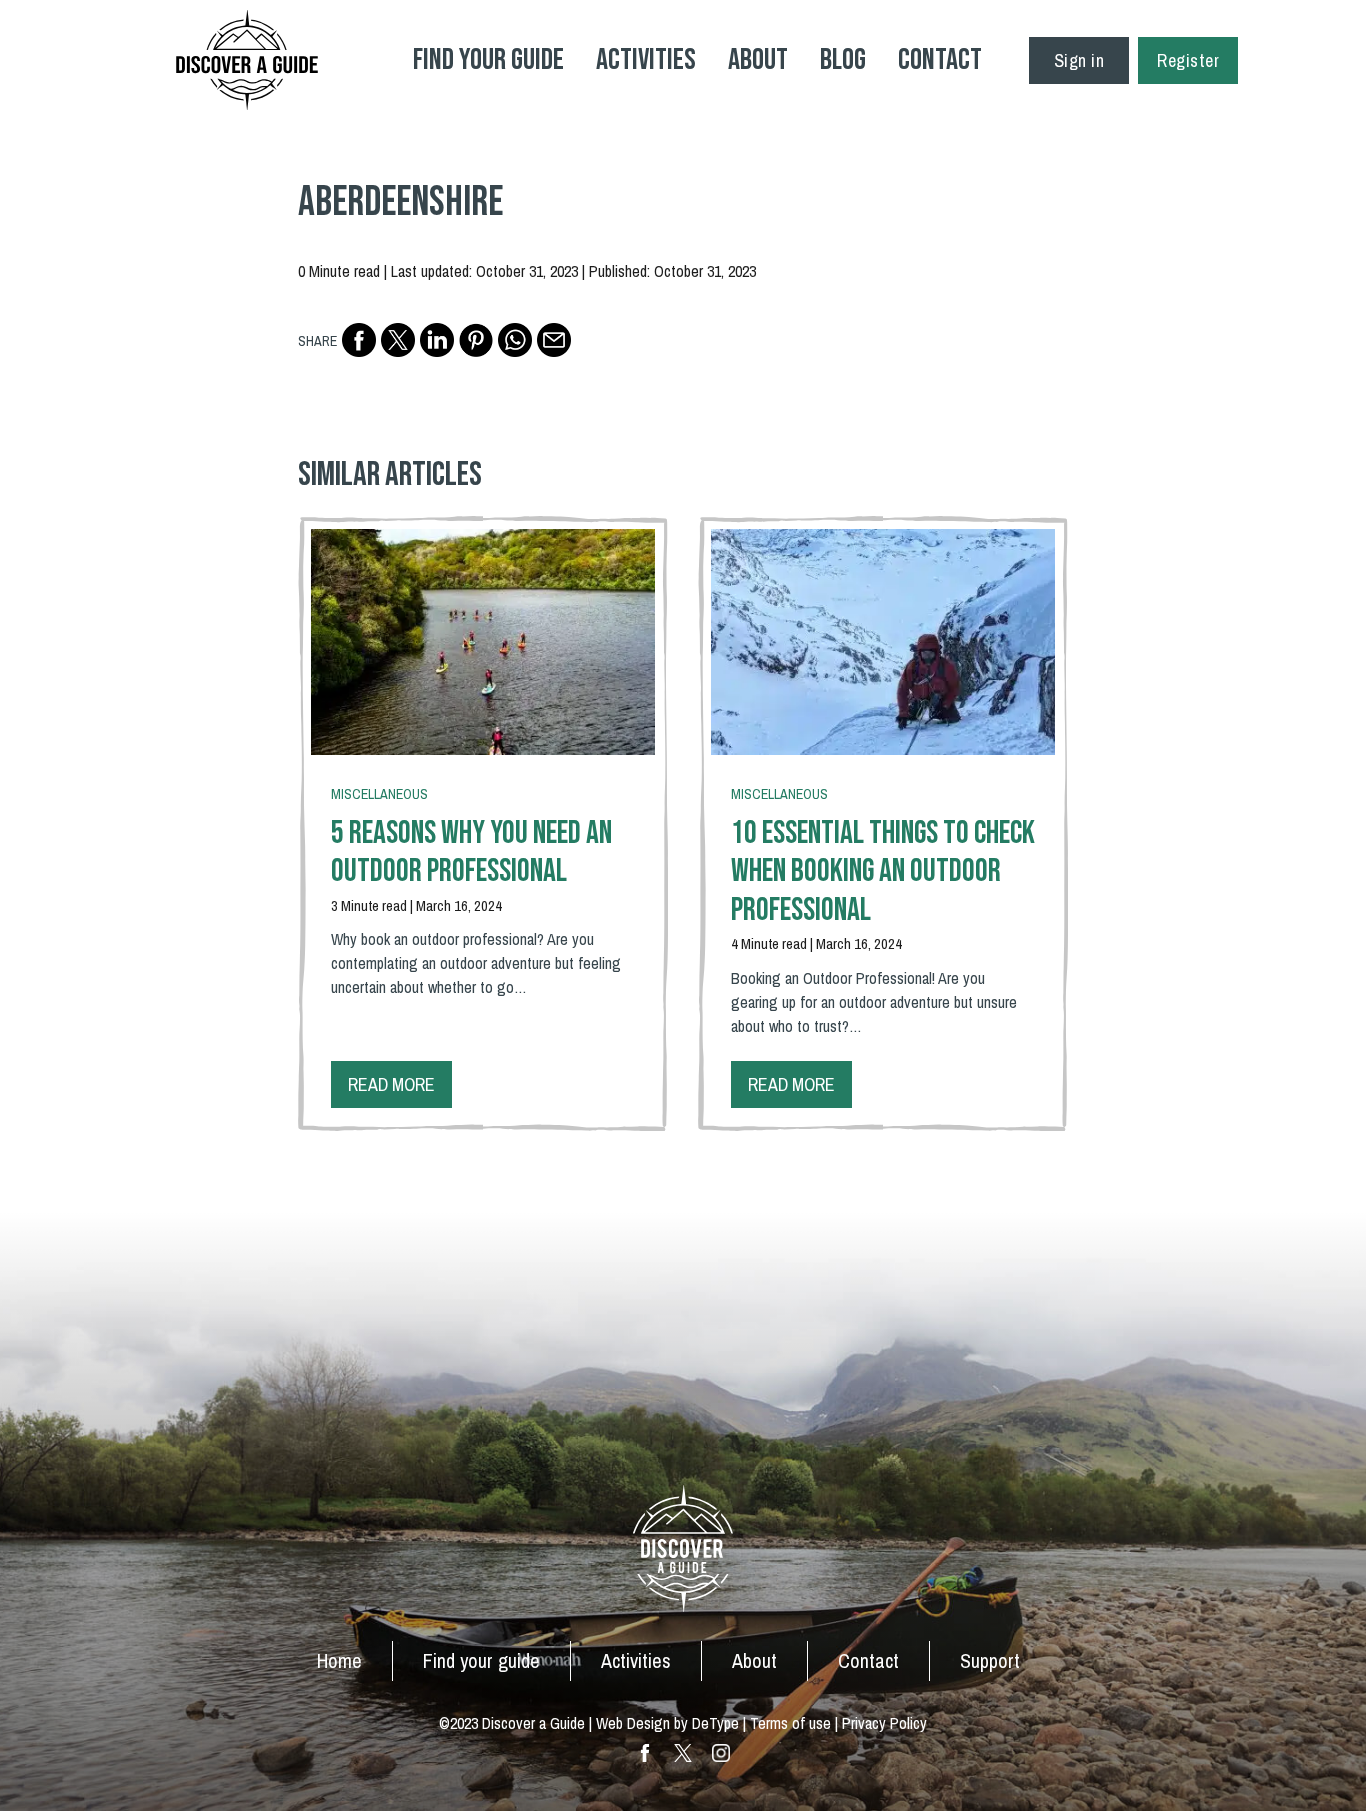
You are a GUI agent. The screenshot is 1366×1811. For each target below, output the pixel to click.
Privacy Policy (884, 1723)
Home (339, 1660)
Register (1188, 60)
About (758, 60)
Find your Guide (488, 60)
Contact (940, 60)
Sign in (1079, 60)
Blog (843, 60)
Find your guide (481, 1660)
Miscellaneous (379, 794)
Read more (391, 1084)
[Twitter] (398, 340)
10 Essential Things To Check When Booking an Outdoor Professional (883, 872)
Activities (646, 60)
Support (990, 1660)
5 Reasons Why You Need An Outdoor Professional (471, 852)
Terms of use (790, 1723)
